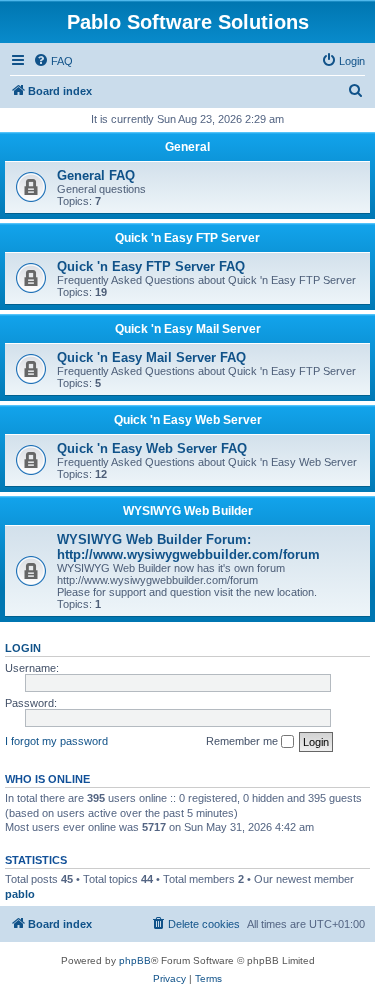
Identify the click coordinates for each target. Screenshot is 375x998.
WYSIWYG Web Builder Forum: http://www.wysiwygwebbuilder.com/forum (188, 547)
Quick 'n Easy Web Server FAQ (152, 448)
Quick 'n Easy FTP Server (187, 238)
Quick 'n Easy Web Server (188, 420)
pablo (20, 894)
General (187, 147)
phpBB (135, 960)
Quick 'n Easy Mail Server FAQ (151, 357)
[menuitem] (53, 61)
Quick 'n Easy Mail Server (188, 329)
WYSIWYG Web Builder (188, 511)
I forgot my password (56, 741)
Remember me (243, 741)
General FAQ (96, 175)
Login (23, 648)
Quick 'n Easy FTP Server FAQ (151, 266)
